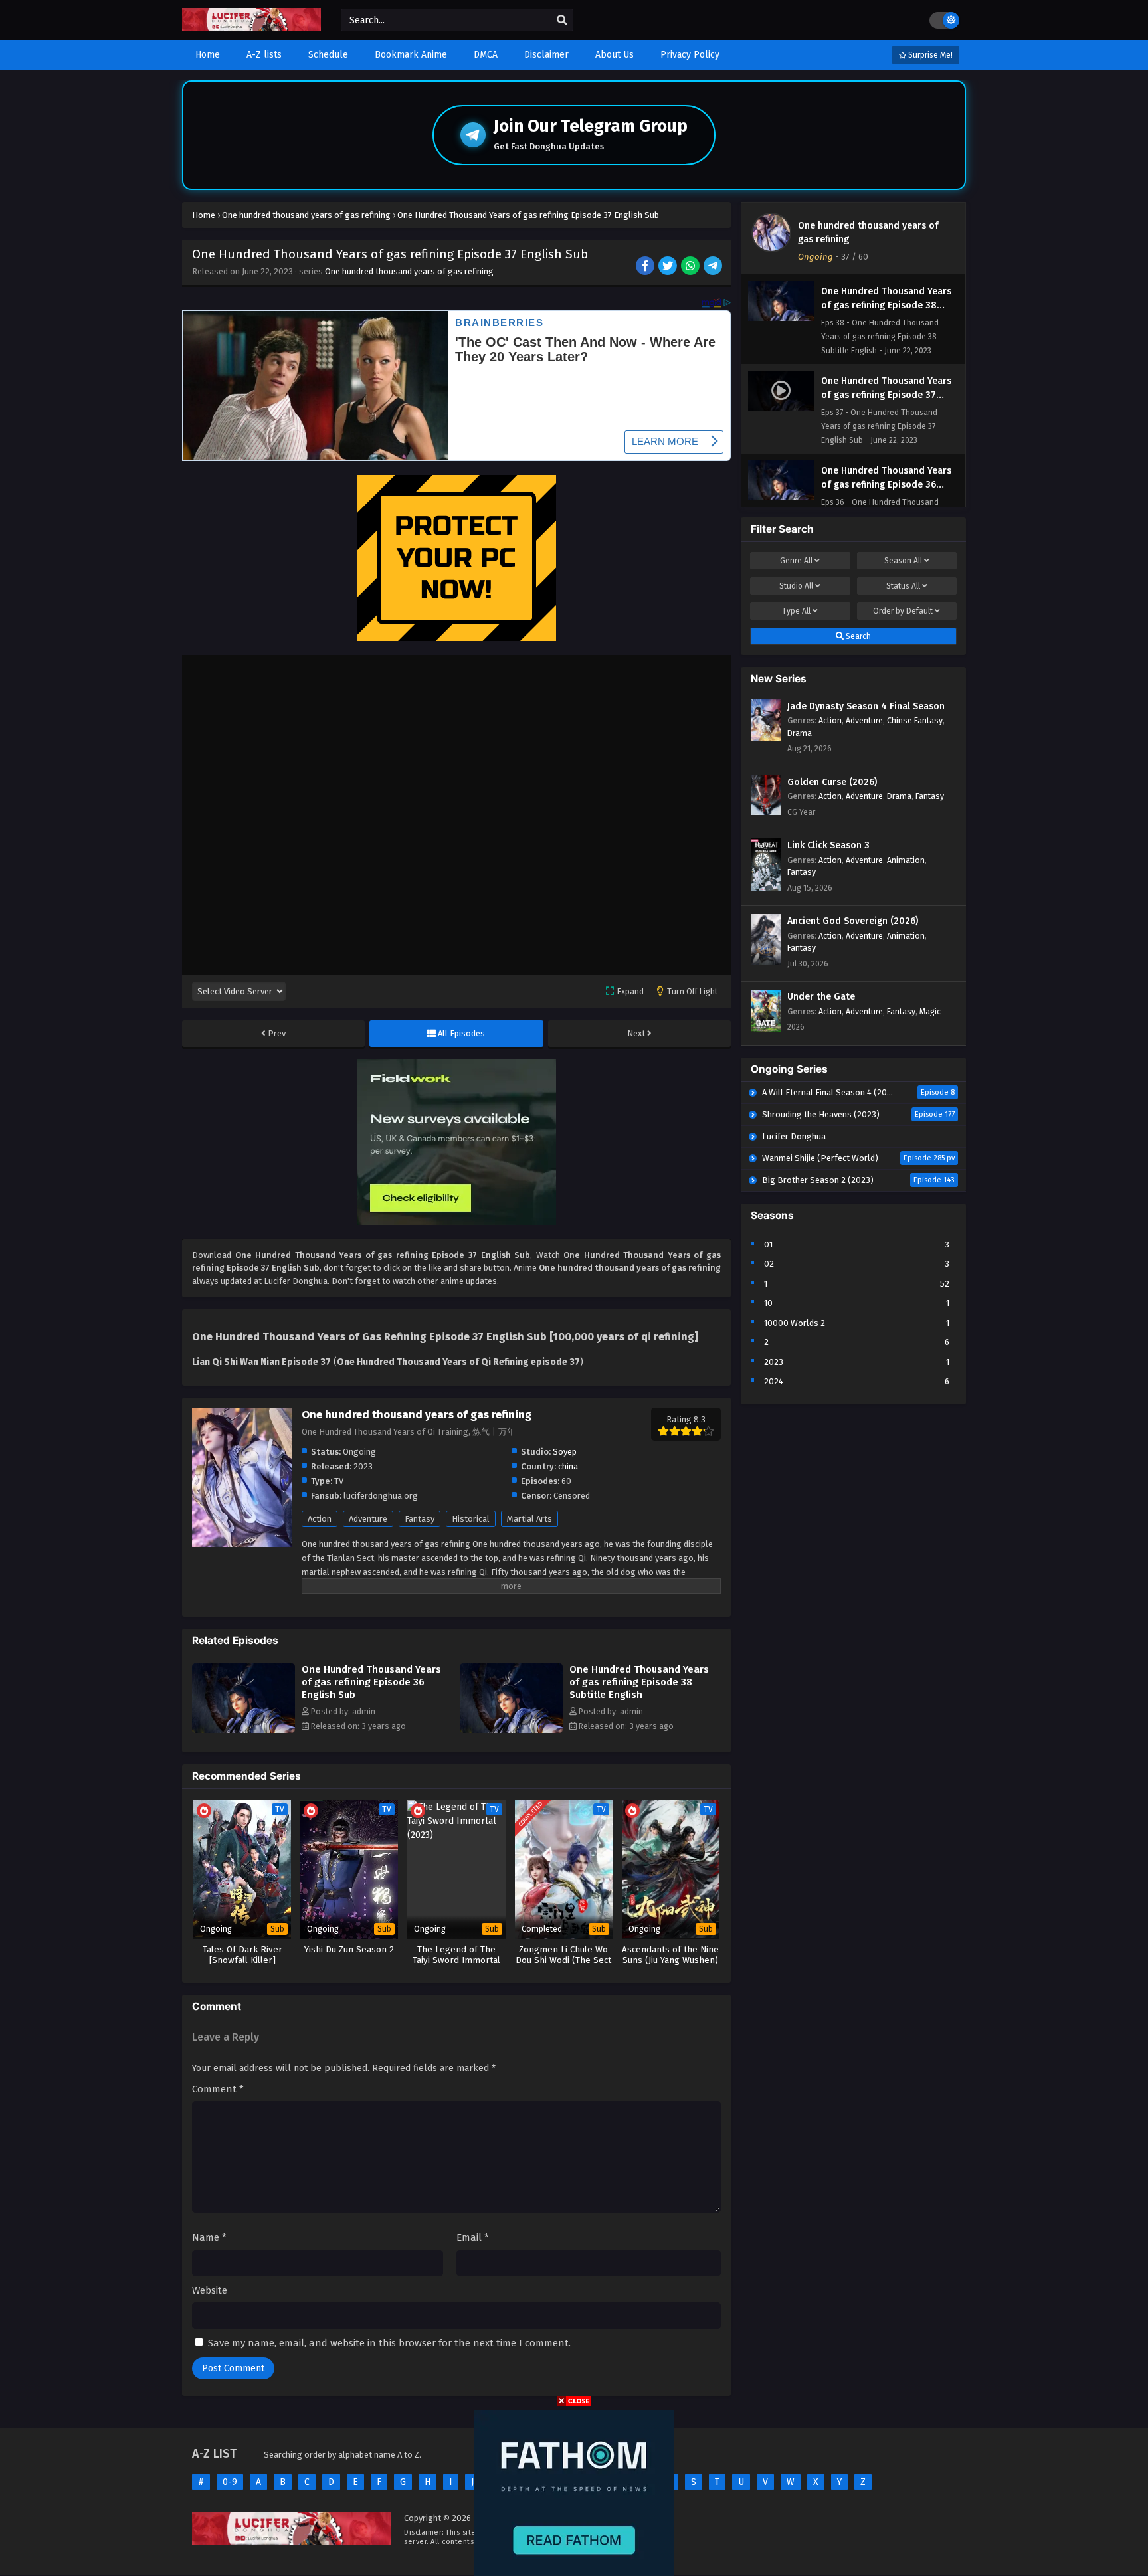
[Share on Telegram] (714, 267)
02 (769, 1264)
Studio (796, 586)
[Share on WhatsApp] (691, 267)
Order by (903, 611)
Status (903, 586)
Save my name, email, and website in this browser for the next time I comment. (389, 2343)
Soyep (565, 1452)
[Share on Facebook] (646, 267)
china (568, 1466)
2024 (774, 1381)
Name (209, 2237)
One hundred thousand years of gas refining (409, 271)
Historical (471, 1519)
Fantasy (420, 1519)
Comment (218, 2089)
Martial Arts (529, 1519)
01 (768, 1244)
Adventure (368, 1519)
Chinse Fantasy (915, 720)
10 (768, 1303)
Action (320, 1519)
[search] (562, 21)
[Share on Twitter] (669, 267)
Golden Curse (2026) (832, 782)
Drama (800, 733)
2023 (774, 1362)
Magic (930, 1011)
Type (796, 611)
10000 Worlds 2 (795, 1323)
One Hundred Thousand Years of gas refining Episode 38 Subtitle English (639, 1682)
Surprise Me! (929, 55)
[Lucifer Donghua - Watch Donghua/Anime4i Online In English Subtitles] (251, 28)
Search (857, 636)
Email (473, 2237)
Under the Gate (821, 997)
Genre (796, 561)
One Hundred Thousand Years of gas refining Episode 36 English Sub (371, 1682)
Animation (906, 860)
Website (210, 2290)
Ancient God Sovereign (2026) (853, 921)
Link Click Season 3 (828, 845)
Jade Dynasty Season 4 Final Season (866, 706)
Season (903, 561)
